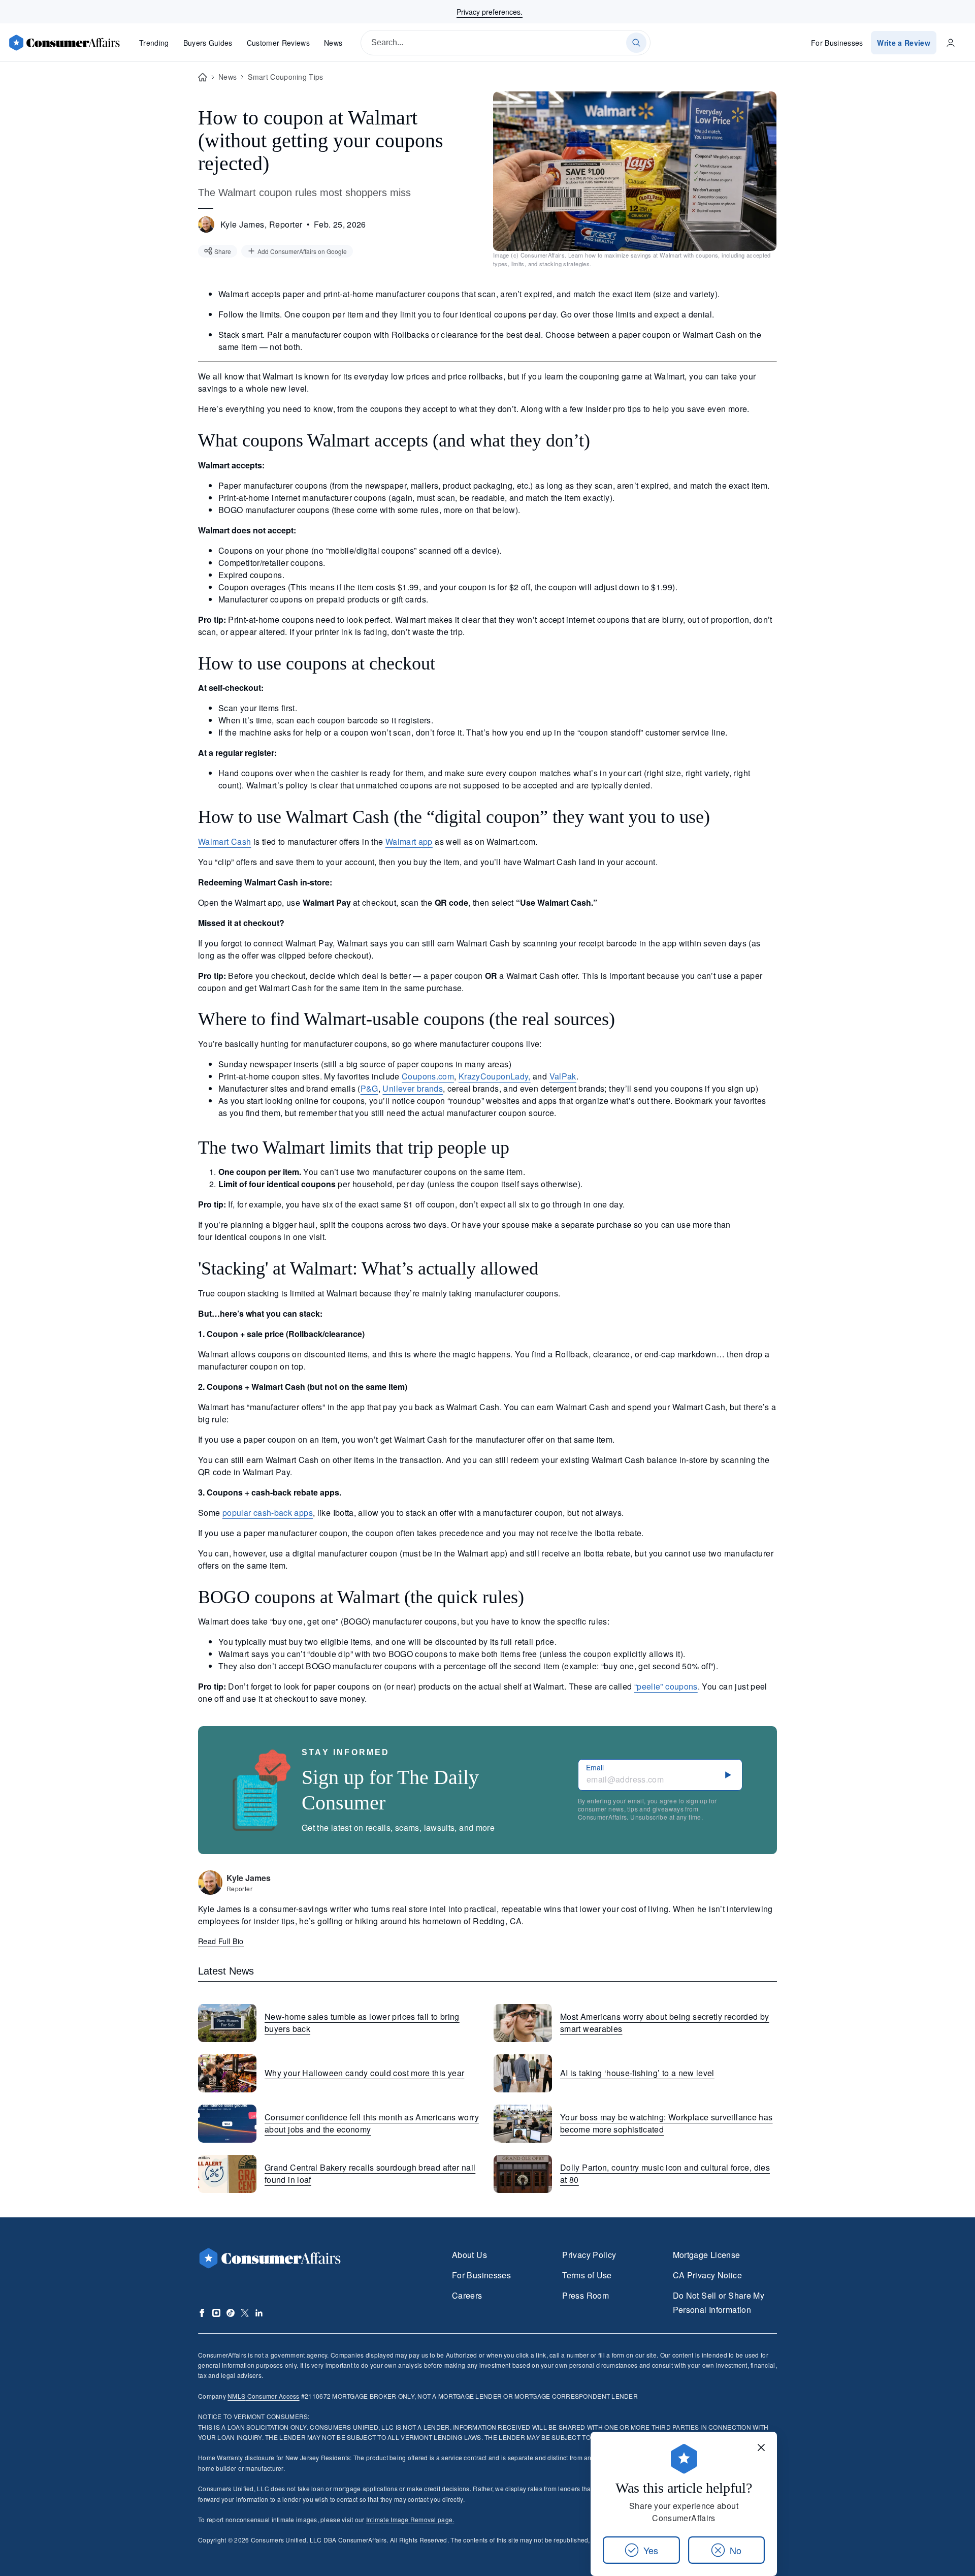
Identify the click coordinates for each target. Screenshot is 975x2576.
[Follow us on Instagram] (216, 2313)
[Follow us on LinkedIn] (259, 2313)
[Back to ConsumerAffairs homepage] (203, 77)
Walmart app (409, 841)
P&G (369, 1088)
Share (223, 251)
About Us (469, 2255)
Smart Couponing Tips (285, 77)
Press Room (586, 2295)
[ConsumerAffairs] (64, 43)
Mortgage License (707, 2255)
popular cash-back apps (268, 1513)
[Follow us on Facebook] (202, 2313)
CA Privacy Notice (707, 2275)
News (333, 43)
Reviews (278, 43)
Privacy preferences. (490, 12)
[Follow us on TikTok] (231, 2313)
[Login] (951, 43)
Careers (467, 2295)
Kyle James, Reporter (262, 224)
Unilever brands (413, 1088)
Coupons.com (428, 1076)
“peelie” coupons (666, 1686)
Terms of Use (587, 2275)
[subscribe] (728, 1775)
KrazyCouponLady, (495, 1076)
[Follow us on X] (245, 2313)
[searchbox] (506, 43)
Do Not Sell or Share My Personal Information (719, 2302)
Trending (154, 43)
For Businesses (837, 43)
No (736, 2550)
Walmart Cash (224, 841)
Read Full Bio (221, 1941)
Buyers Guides (208, 43)
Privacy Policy (589, 2255)
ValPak (563, 1076)
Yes (651, 2550)
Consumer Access (263, 2396)
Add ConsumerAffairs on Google (302, 251)
